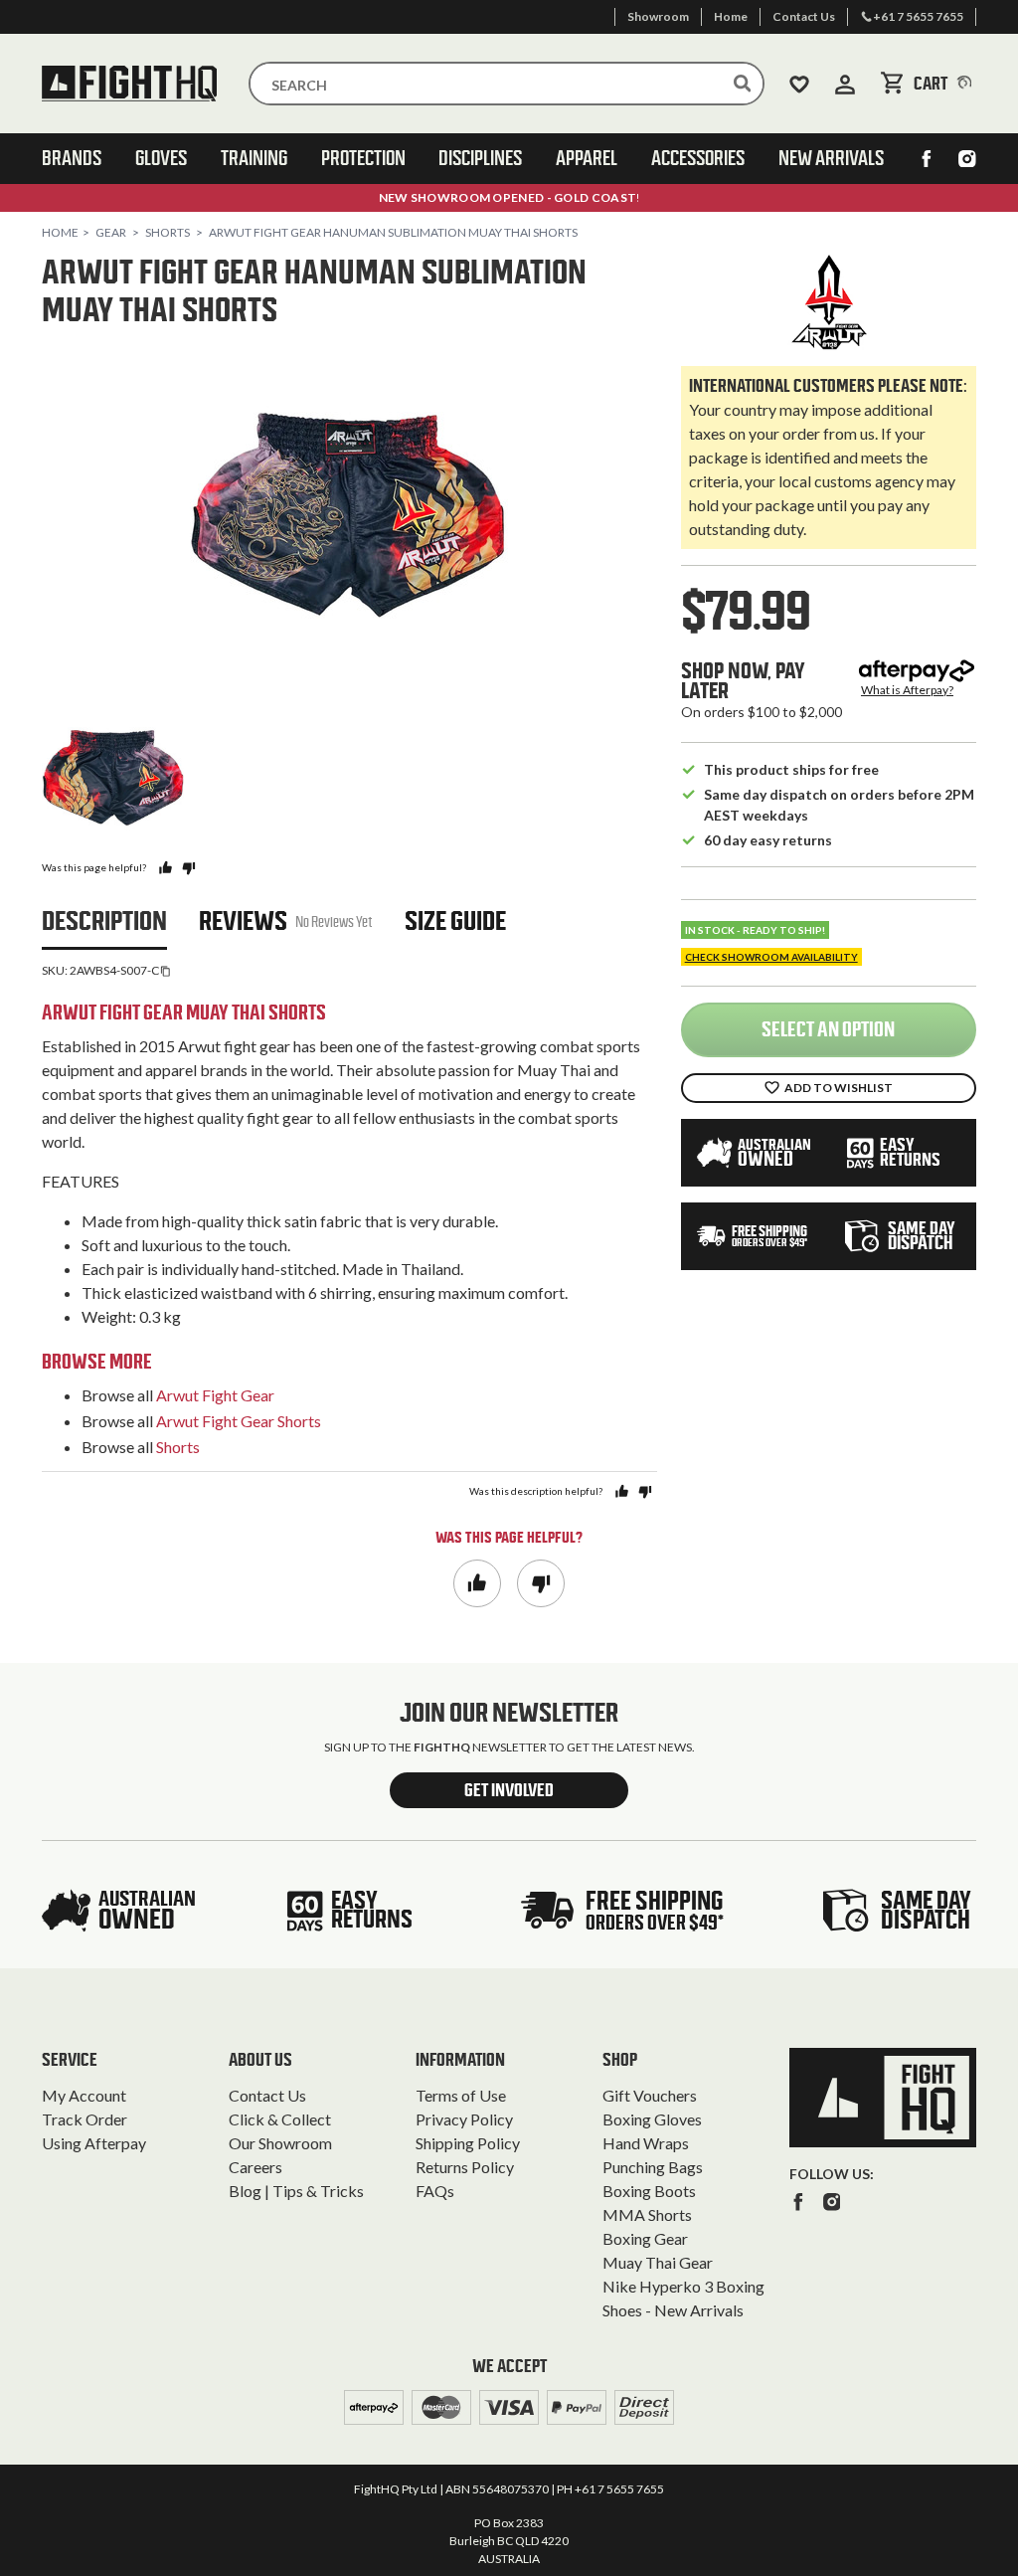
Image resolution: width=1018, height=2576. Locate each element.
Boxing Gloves (652, 2119)
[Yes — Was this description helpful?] (622, 1491)
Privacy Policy (464, 2119)
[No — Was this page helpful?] (188, 868)
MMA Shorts (647, 2214)
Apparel (587, 158)
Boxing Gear (645, 2238)
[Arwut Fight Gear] (829, 302)
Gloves (161, 158)
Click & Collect (280, 2119)
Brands (72, 158)
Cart (945, 84)
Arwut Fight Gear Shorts (239, 1421)
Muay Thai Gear (658, 2262)
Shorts (168, 232)
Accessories (698, 158)
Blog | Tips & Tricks (296, 2191)
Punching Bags (653, 2167)
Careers (255, 2167)
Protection (363, 158)
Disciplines (480, 158)
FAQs (435, 2191)
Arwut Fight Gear (215, 1395)
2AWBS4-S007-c (114, 970)
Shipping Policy (468, 2143)
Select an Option (828, 1029)
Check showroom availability (771, 957)
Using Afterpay (94, 2143)
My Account (84, 2095)
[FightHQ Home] (883, 2097)
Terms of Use (461, 2095)
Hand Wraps (646, 2143)
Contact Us (267, 2095)
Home (60, 232)
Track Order (85, 2119)
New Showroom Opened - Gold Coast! (509, 197)
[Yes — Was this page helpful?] (166, 868)
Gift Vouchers (650, 2095)
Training (254, 158)
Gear (111, 232)
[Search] (743, 84)
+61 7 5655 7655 (619, 2489)
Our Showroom (280, 2143)
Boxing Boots (649, 2191)
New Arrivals (831, 158)
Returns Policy (465, 2167)
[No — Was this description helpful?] (645, 1491)
